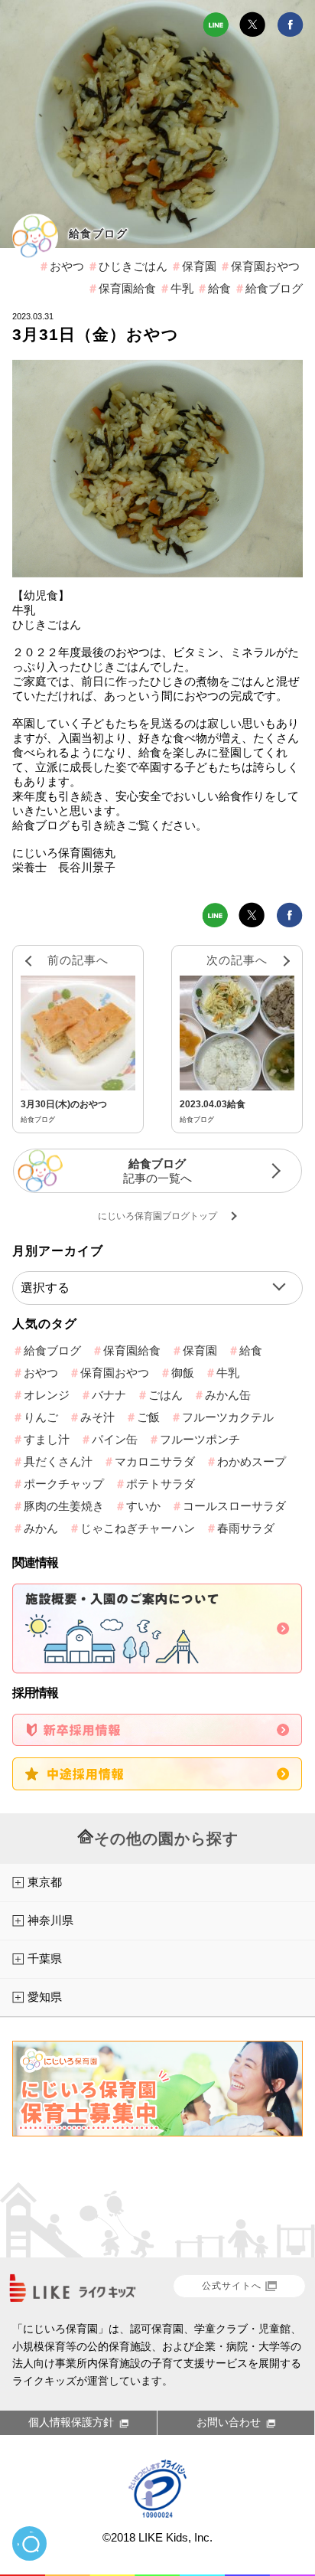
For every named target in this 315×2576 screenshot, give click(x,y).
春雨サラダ (246, 1528)
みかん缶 (228, 1395)
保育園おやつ (265, 266)
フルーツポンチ (200, 1439)
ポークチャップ (64, 1484)
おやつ (67, 266)
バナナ (109, 1395)
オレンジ (47, 1395)
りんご (41, 1417)
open (29, 2543)
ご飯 (148, 1417)
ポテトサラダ (161, 1484)
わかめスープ (252, 1461)
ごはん (166, 1395)
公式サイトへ (232, 2286)
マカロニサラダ (155, 1461)
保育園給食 (127, 288)
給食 (219, 288)
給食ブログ (98, 234)
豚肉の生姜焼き (64, 1506)
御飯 (183, 1373)
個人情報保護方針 (71, 2422)
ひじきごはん (133, 266)
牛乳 (182, 288)
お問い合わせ (229, 2422)
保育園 (199, 266)
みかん (41, 1528)
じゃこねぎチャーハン (138, 1528)
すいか (143, 1506)
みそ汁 (97, 1417)
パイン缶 (115, 1439)
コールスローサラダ (234, 1506)
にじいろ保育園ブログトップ (157, 1216)
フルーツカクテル (228, 1417)
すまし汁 (47, 1439)
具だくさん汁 (58, 1461)
